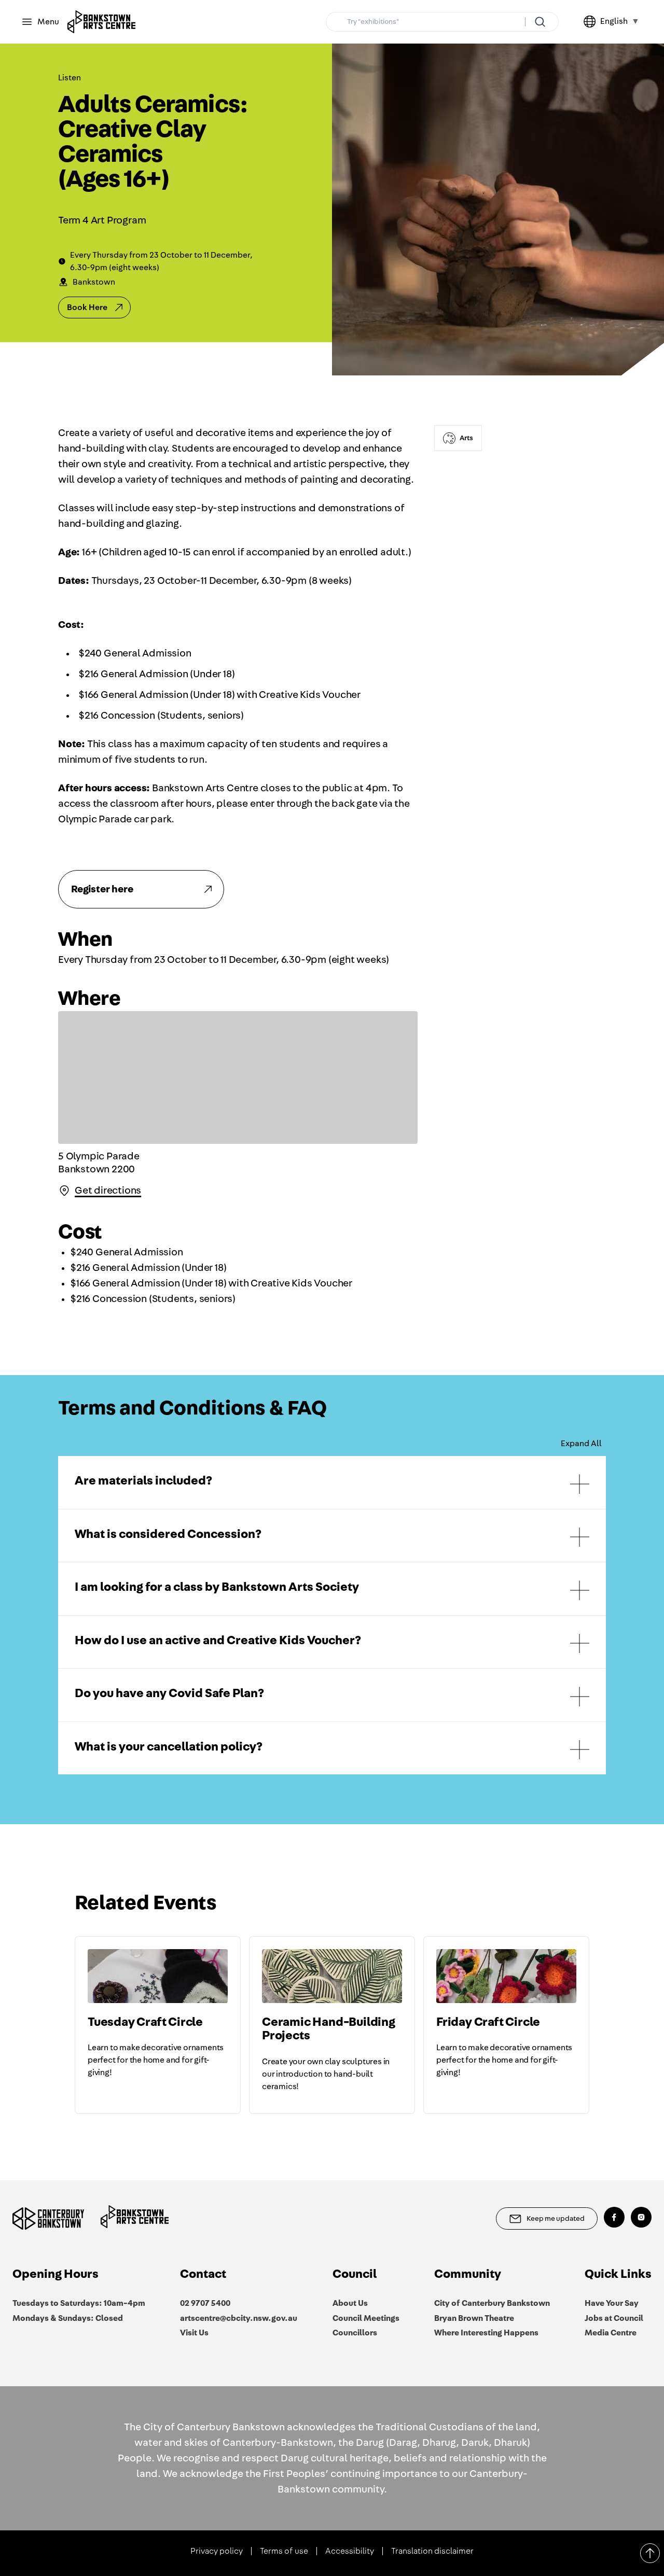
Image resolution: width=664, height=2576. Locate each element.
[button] (332, 1482)
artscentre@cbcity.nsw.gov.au (239, 2318)
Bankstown (94, 282)
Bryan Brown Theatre (474, 2318)
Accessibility (350, 2551)
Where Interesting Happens (486, 2333)
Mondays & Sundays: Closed (68, 2318)
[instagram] (641, 2217)
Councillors (355, 2333)
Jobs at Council (614, 2318)
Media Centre (611, 2333)
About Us (350, 2303)
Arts (466, 438)
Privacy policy (217, 2551)
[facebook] (614, 2217)
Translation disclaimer (432, 2551)
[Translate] (592, 22)
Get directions (108, 1191)
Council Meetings (366, 2318)
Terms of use (284, 2551)
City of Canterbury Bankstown (492, 2303)
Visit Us (194, 2333)
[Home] (101, 22)
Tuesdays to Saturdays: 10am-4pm (79, 2303)
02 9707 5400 (205, 2303)
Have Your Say (612, 2303)
